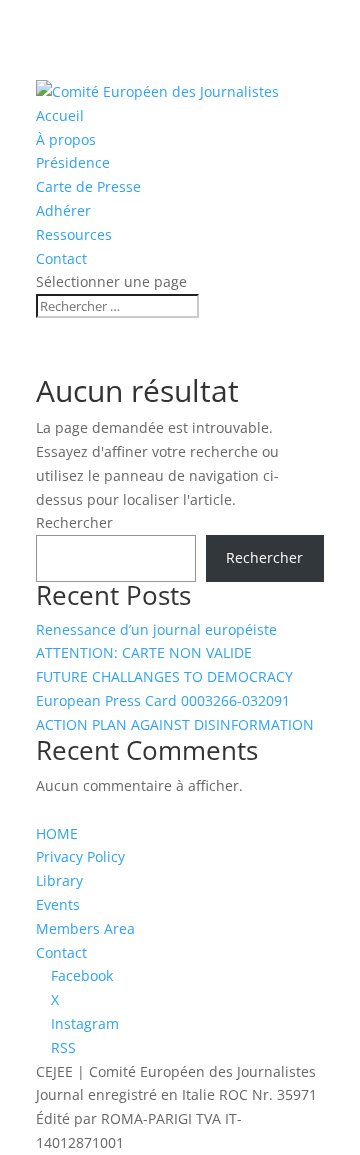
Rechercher (74, 522)
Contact (61, 258)
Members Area (85, 928)
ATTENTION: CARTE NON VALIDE (144, 652)
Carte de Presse (88, 186)
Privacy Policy (80, 856)
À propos (66, 139)
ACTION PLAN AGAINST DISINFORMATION (175, 724)
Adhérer (63, 210)
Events (58, 904)
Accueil (60, 115)
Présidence (73, 162)
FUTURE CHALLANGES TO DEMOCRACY (164, 676)
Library (59, 880)
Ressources (74, 234)
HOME (57, 833)
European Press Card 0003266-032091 (163, 700)
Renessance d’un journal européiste (156, 629)
